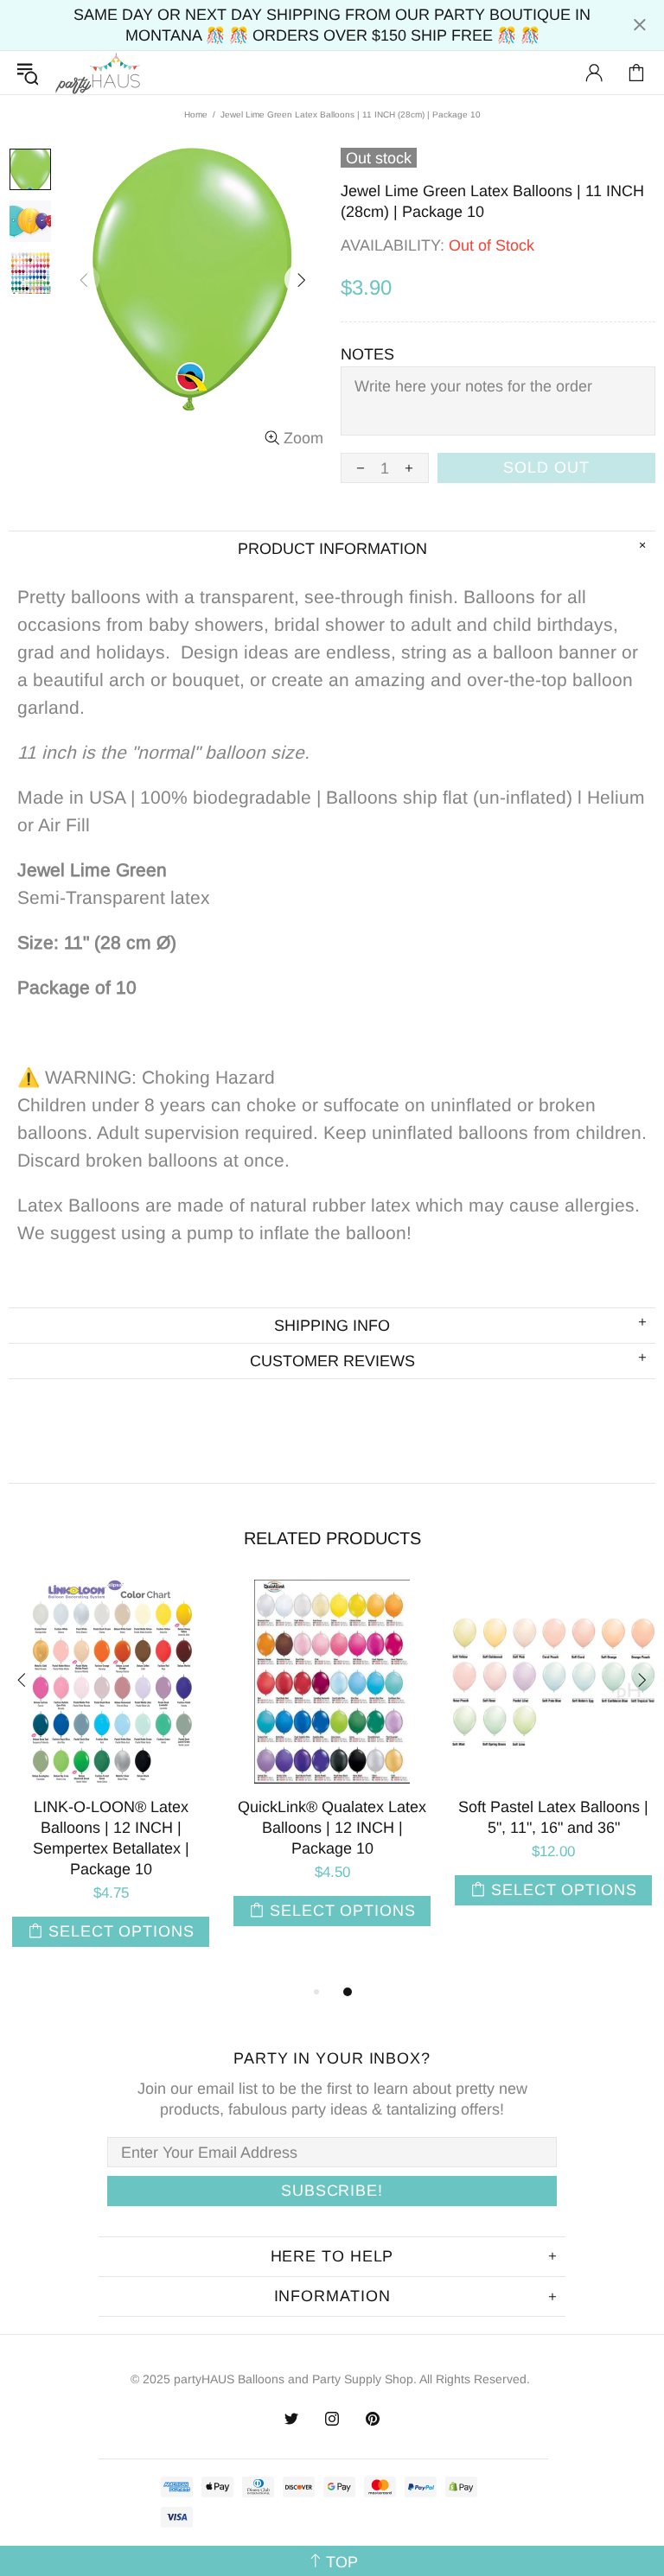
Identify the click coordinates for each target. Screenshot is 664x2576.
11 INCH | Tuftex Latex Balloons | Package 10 (463, 1817)
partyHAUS (98, 73)
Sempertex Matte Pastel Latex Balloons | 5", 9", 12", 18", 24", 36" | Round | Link (242, 1828)
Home (196, 114)
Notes (367, 354)
